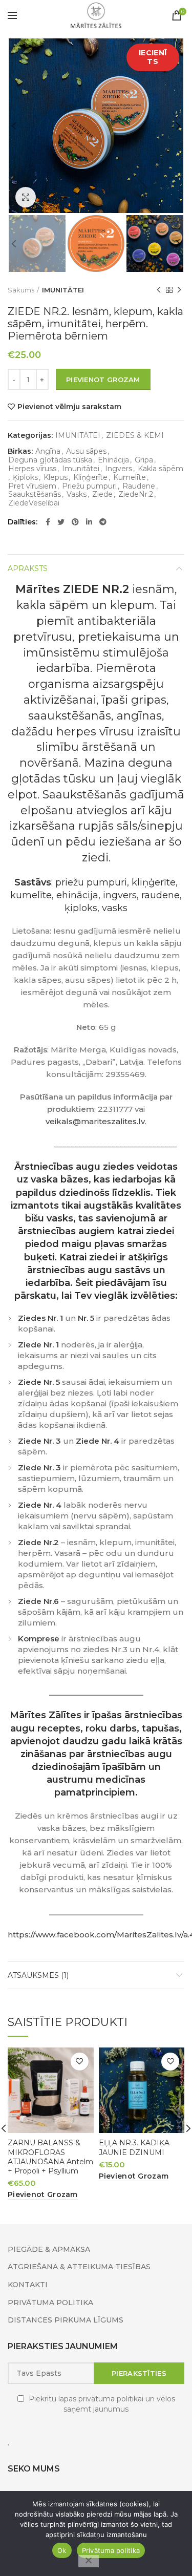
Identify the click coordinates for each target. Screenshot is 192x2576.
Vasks (77, 494)
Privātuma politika (111, 2550)
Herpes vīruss (32, 469)
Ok (62, 2550)
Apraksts (28, 568)
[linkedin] (89, 522)
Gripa (144, 460)
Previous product (159, 290)
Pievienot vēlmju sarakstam (69, 407)
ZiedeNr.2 (136, 494)
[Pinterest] (75, 522)
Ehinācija (113, 460)
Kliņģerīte (90, 478)
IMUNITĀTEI (63, 290)
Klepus (56, 478)
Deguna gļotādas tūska (50, 460)
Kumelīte (130, 478)
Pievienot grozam (103, 379)
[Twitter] (61, 522)
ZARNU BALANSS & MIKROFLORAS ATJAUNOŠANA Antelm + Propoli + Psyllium (50, 2157)
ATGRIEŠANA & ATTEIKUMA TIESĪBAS (79, 2267)
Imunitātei (81, 469)
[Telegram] (103, 522)
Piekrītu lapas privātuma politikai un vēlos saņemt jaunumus (102, 2404)
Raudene (139, 486)
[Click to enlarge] (26, 197)
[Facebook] (48, 522)
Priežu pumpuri (89, 486)
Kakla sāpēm (161, 469)
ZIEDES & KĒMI (135, 436)
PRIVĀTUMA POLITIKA (50, 2303)
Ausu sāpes (86, 451)
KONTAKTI (28, 2285)
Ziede (102, 494)
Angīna (48, 451)
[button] (43, 2195)
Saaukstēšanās (35, 494)
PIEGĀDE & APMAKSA (49, 2249)
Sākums (21, 290)
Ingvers (119, 469)
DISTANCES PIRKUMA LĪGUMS (66, 2320)
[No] (89, 2561)
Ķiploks (25, 478)
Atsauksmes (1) (38, 1975)
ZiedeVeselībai (34, 503)
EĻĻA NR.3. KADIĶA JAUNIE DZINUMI (134, 2147)
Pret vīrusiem (32, 486)
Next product (179, 290)
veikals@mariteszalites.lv (95, 1121)
